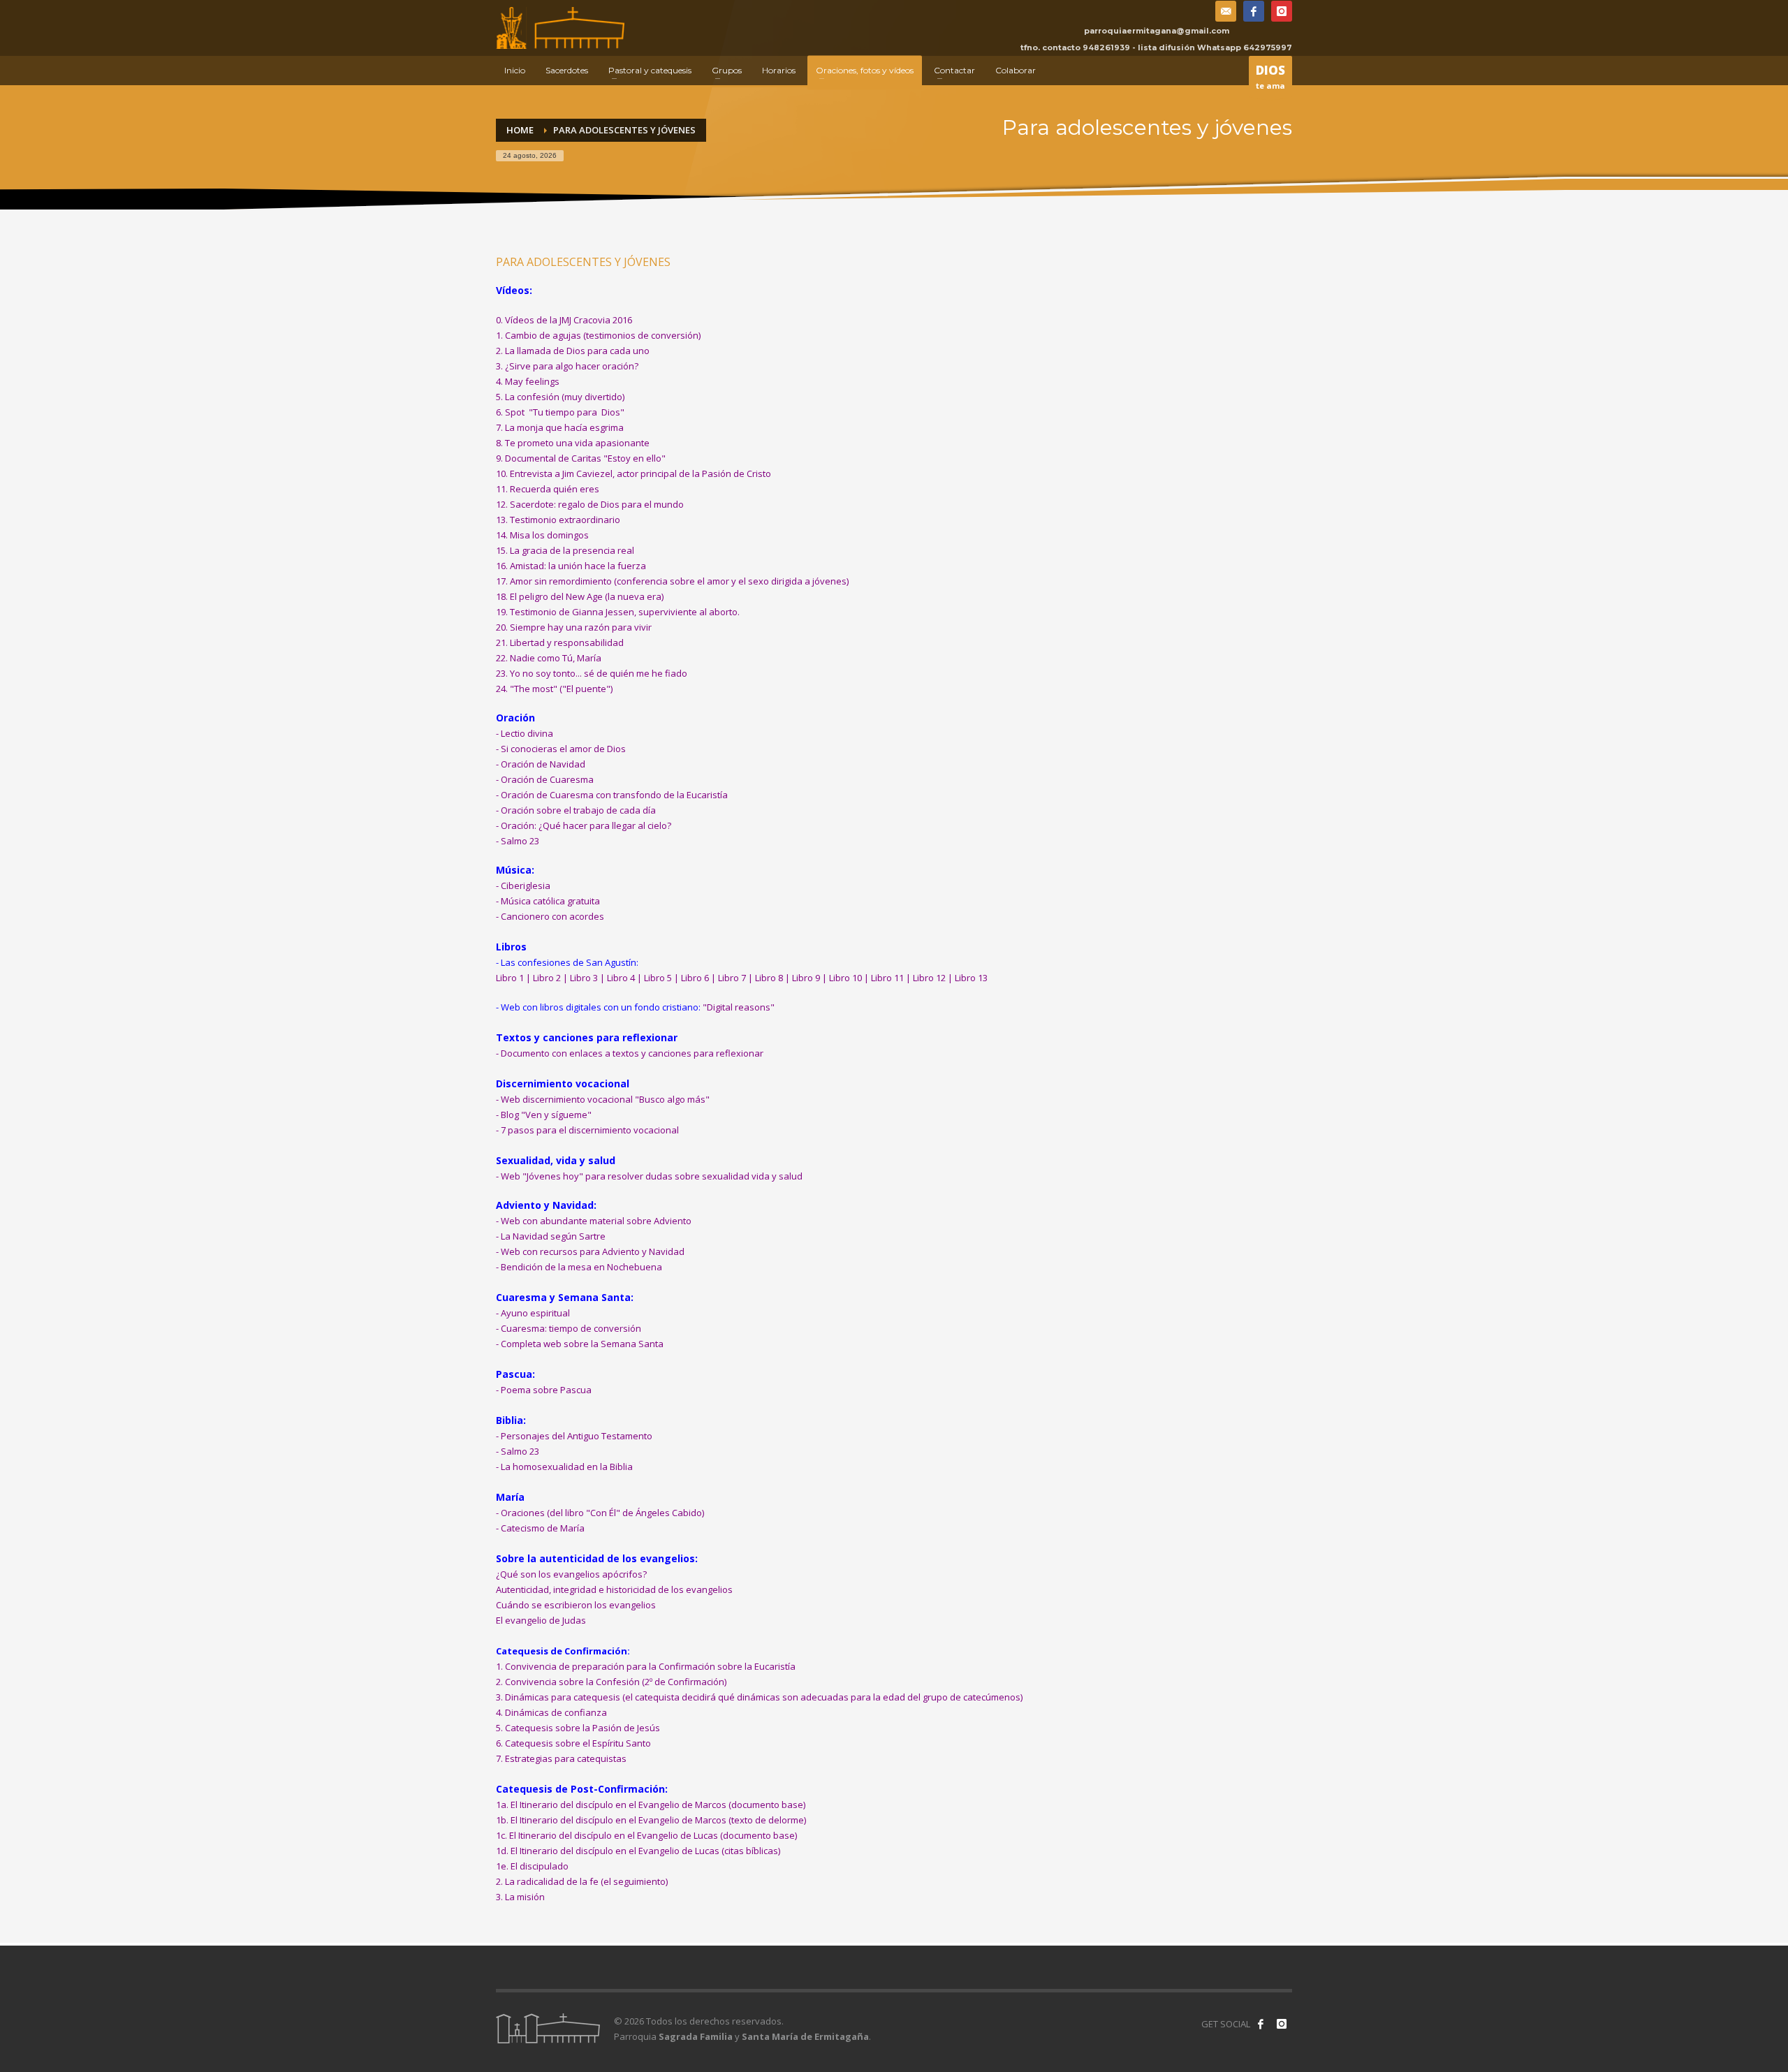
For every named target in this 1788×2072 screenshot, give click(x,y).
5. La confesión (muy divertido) (560, 397)
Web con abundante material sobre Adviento (596, 1221)
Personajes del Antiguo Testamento (577, 1436)
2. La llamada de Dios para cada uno (573, 351)
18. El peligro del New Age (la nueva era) (580, 596)
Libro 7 (732, 978)
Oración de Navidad (543, 764)
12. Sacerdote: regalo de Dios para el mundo (590, 504)
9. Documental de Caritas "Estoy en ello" (581, 458)
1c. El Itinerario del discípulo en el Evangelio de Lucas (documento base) (646, 1835)
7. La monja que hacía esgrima (560, 427)
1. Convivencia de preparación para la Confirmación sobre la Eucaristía (646, 1666)
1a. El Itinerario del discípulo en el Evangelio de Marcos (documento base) (651, 1805)
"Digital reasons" (739, 1007)
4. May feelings (528, 381)
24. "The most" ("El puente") (554, 689)
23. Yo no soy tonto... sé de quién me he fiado (592, 673)
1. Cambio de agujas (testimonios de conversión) (598, 335)
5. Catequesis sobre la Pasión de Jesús (579, 1728)
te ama (1270, 76)
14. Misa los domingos (542, 535)
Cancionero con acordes (552, 916)
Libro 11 (887, 978)
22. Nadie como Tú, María (549, 658)
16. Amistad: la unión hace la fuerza (571, 566)
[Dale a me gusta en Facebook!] (1261, 2024)
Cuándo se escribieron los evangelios (576, 1605)
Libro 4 (621, 978)
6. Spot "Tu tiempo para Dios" (560, 412)
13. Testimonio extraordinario (558, 520)
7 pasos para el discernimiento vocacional (590, 1130)
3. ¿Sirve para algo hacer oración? (567, 366)
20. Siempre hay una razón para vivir (574, 627)
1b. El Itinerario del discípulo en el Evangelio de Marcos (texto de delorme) (651, 1820)
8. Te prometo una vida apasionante (573, 443)
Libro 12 (929, 978)
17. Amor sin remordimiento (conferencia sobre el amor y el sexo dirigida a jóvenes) (672, 581)
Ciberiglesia (526, 886)
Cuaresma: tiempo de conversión (571, 1328)
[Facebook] (1254, 11)
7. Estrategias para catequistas (561, 1758)
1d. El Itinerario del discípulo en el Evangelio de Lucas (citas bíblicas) (638, 1851)
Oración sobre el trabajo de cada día (578, 810)
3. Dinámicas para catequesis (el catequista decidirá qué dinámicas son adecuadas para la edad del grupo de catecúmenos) (759, 1697)
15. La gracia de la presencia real (565, 550)
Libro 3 (584, 978)
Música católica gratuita (550, 901)
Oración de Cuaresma (547, 779)
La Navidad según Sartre (553, 1236)
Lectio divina (527, 733)
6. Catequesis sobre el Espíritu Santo (573, 1743)
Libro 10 (845, 978)
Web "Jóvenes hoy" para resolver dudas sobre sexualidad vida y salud (652, 1176)
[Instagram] (1282, 11)
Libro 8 (769, 978)
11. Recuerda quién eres (548, 489)
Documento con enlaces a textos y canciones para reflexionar (632, 1053)
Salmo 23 (520, 841)
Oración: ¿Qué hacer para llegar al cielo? (586, 825)
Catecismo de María (543, 1528)
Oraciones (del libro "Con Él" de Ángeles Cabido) (602, 1513)
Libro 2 (547, 978)
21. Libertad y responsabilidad (560, 642)
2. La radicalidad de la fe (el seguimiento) (582, 1881)
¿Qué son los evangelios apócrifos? (571, 1574)
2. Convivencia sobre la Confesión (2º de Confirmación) (611, 1682)
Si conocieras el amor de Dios (563, 749)
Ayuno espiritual (535, 1313)
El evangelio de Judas (541, 1620)
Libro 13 (971, 978)
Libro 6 (695, 978)
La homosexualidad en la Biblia (567, 1467)
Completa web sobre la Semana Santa (582, 1344)
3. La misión (520, 1897)
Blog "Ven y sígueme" (546, 1115)
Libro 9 (806, 978)
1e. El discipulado (532, 1866)
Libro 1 (510, 978)
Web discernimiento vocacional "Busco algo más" (605, 1099)
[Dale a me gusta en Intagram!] (1282, 2024)
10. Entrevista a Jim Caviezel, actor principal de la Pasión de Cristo (633, 473)
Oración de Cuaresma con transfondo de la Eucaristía (614, 795)
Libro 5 (658, 978)
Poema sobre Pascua (546, 1390)
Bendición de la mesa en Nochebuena (581, 1267)
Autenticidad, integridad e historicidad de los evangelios (614, 1589)
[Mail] (1226, 11)
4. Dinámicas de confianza (551, 1712)
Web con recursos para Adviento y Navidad (593, 1251)
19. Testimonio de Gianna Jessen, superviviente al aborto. (618, 612)
